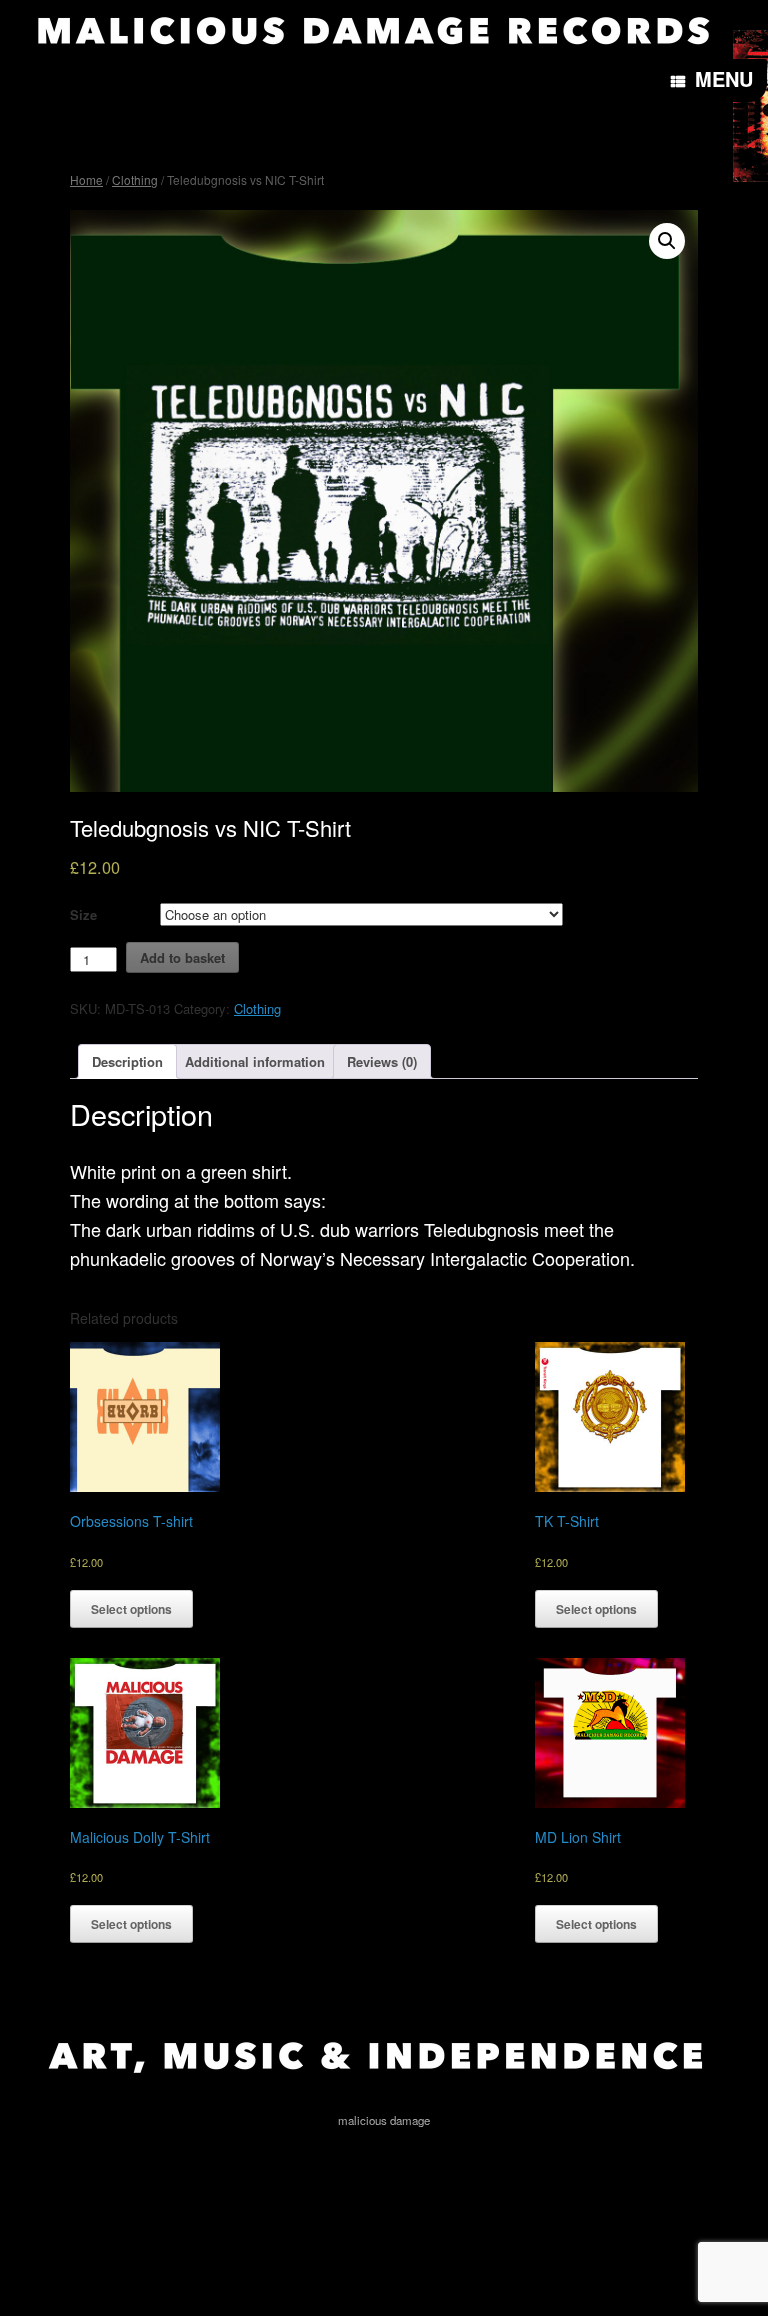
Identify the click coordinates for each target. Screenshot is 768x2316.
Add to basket (182, 957)
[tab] (127, 1061)
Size (83, 914)
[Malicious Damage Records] (373, 29)
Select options (131, 1609)
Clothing (135, 179)
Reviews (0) (382, 1061)
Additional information (255, 1061)
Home (86, 179)
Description (127, 1061)
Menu (724, 78)
